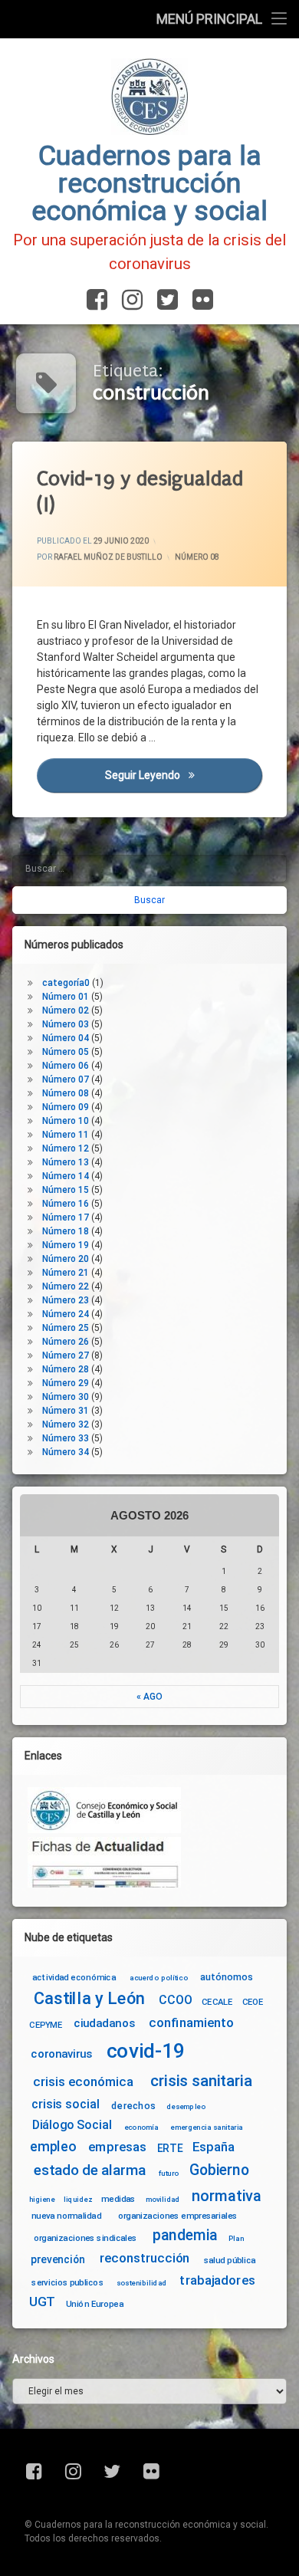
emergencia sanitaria (207, 2127)
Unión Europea (95, 2304)
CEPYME (46, 2025)
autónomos (227, 1976)
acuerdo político (159, 1978)
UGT (42, 2302)
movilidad (163, 2199)
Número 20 (66, 1259)
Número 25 (66, 1328)
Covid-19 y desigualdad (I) (140, 492)
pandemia (186, 2235)
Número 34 (66, 1452)
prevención (58, 2259)
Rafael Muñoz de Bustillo (108, 558)
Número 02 (66, 1010)
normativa (227, 2195)
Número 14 (66, 1176)
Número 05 (66, 1052)
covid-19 (146, 2051)
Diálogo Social (72, 2125)
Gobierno (219, 2170)
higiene (42, 2199)
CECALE (217, 2002)
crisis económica (83, 2082)
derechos (133, 2105)
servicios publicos (67, 2282)
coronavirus (61, 2054)
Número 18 (66, 1231)
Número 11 (66, 1135)
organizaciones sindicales (85, 2238)
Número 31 (66, 1411)
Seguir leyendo (184, 776)
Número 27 (66, 1355)
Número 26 (66, 1342)
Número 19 (66, 1245)
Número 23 (66, 1300)
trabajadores (217, 2280)
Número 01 (66, 997)
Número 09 (66, 1107)
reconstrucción (145, 2258)
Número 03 (66, 1024)
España (214, 2147)
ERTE (170, 2148)
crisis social (65, 2104)
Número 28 (66, 1369)
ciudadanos (104, 2024)
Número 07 (66, 1079)
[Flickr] (200, 301)
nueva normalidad (66, 2216)
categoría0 (66, 983)
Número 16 (66, 1204)
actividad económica (74, 1977)
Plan (236, 2238)
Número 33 (66, 1438)
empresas (117, 2147)
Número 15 (66, 1190)
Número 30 (66, 1397)
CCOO (175, 2000)
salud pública (230, 2260)
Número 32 (66, 1424)
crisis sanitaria (201, 2081)
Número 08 (197, 558)
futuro (169, 2173)
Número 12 (66, 1148)
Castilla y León (89, 1998)
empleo (53, 2147)
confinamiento (191, 2024)
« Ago (149, 1697)
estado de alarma (90, 2170)
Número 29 (66, 1383)
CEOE (253, 2002)
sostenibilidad (142, 2282)
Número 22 (66, 1286)
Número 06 (66, 1066)
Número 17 (66, 1217)
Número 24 (66, 1314)
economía (141, 2127)
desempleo (186, 2107)
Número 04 (66, 1038)
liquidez (78, 2199)
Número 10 (66, 1121)
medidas (118, 2198)
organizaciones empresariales (178, 2216)
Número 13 (66, 1162)
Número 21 (66, 1273)
